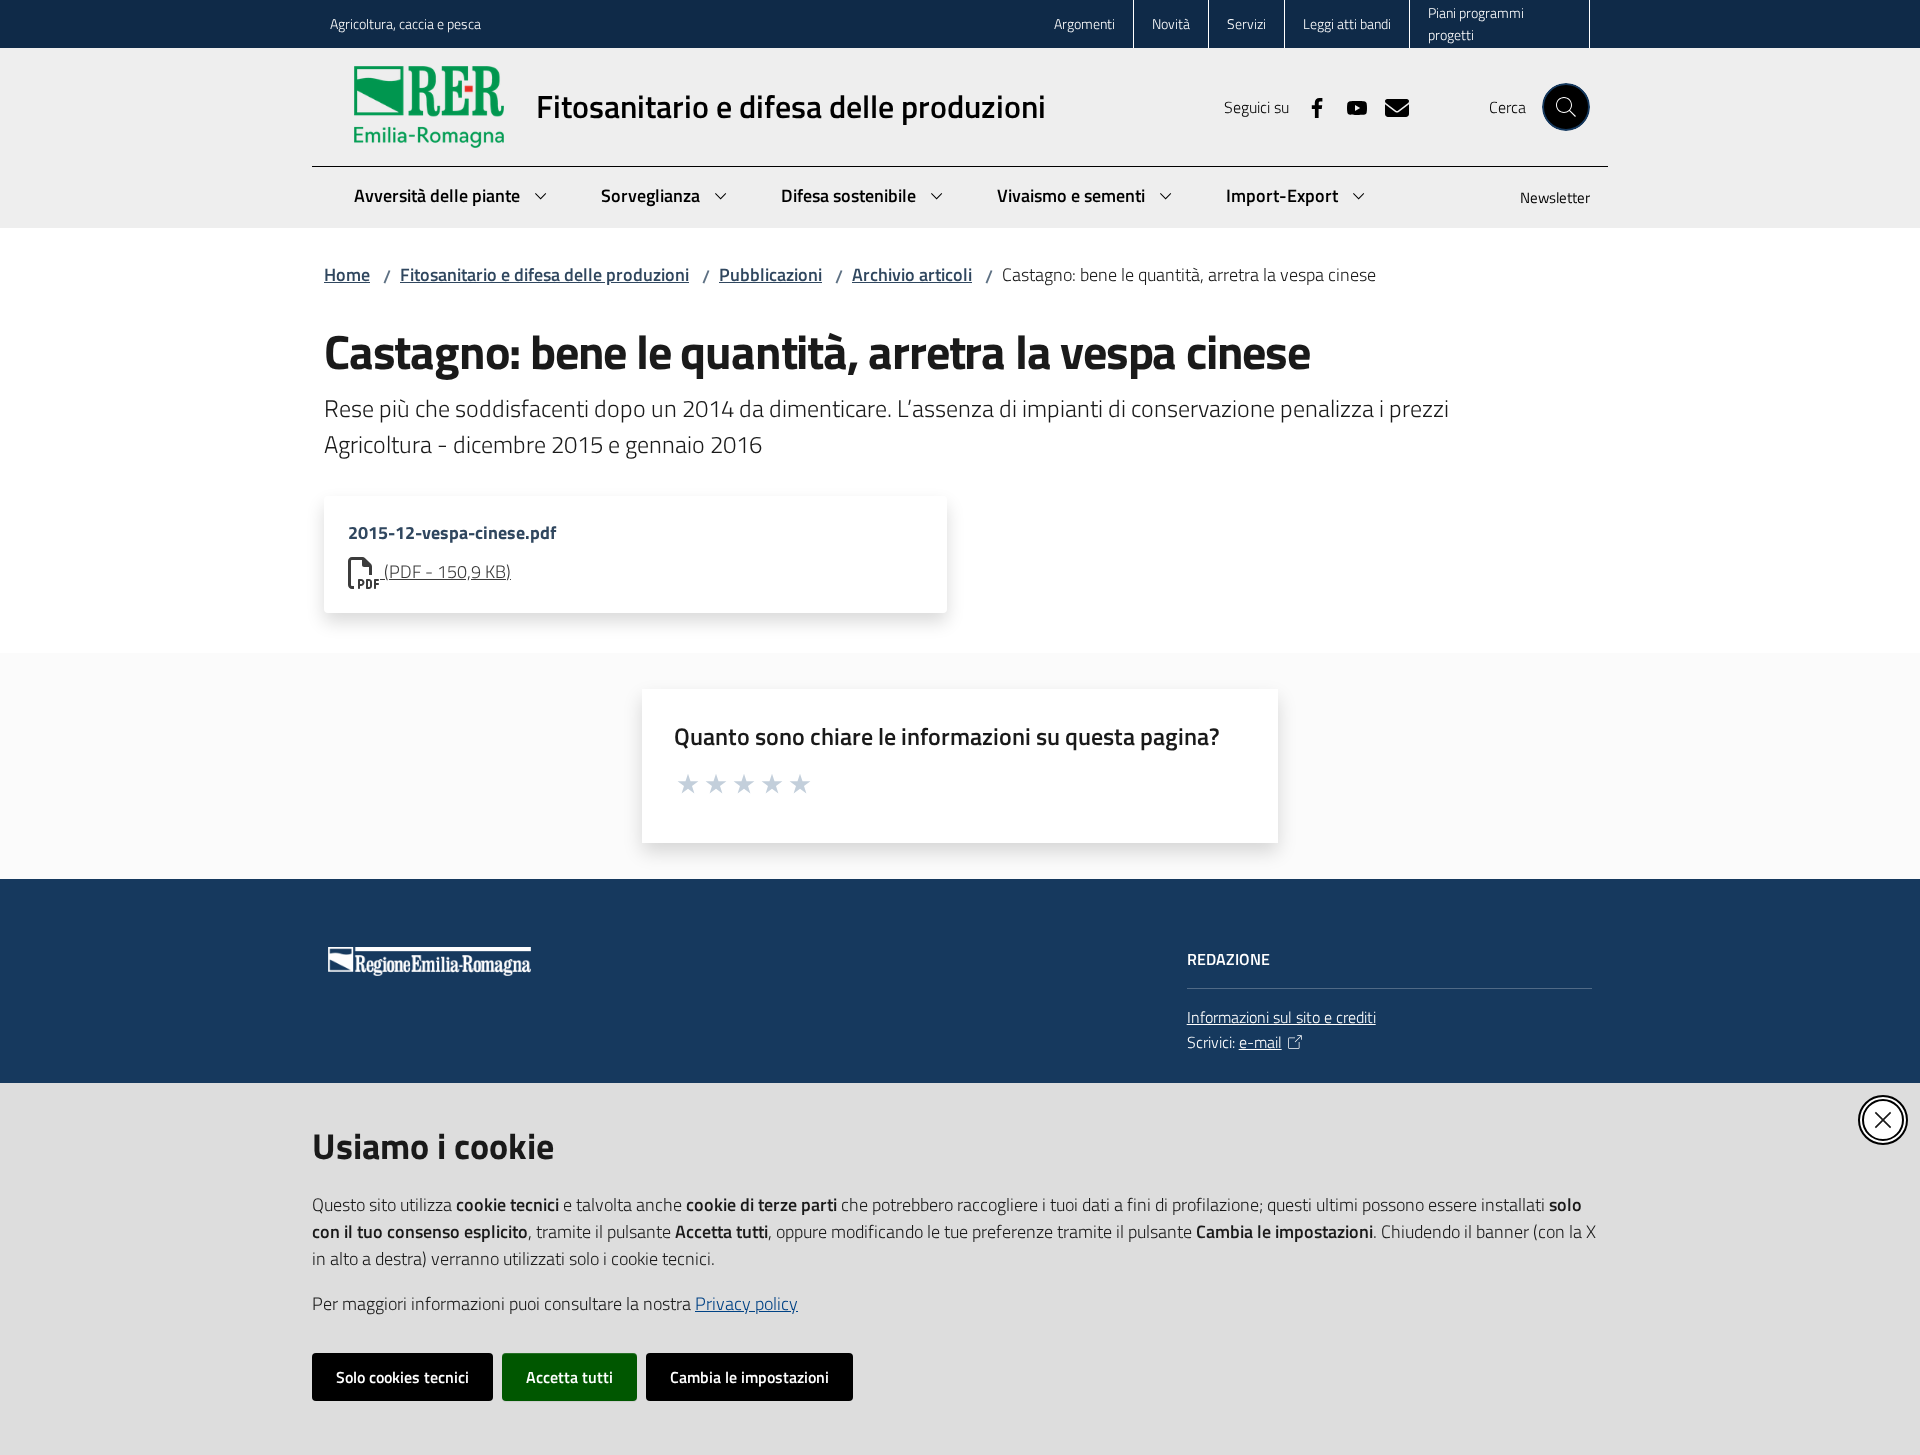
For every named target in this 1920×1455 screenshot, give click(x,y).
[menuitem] (1543, 199)
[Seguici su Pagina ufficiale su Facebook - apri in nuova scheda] (1309, 106)
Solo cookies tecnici (402, 1377)
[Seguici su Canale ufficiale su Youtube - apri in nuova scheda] (1349, 106)
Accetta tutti (569, 1377)
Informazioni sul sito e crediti (1281, 1017)
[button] (1566, 107)
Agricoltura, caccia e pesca (405, 23)
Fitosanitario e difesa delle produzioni (544, 274)
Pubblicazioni (770, 274)
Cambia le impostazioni (749, 1377)
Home (347, 274)
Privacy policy (746, 1303)
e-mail (1260, 1042)
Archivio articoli (912, 274)
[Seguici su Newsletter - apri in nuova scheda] (1389, 106)
